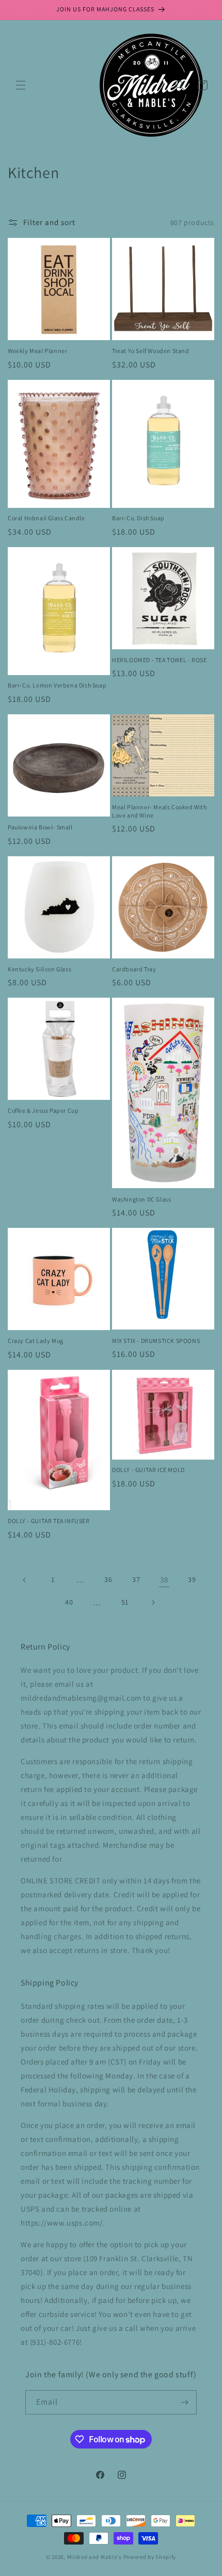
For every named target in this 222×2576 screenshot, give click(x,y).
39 (192, 1579)
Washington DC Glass (141, 1199)
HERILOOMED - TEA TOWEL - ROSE (159, 660)
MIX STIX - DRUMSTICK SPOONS (156, 1341)
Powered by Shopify (150, 2557)
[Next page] (153, 1603)
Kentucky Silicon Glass (39, 969)
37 (136, 1579)
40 (69, 1602)
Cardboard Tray (134, 969)
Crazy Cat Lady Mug (36, 1341)
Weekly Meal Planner (37, 351)
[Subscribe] (185, 2402)
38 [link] (164, 1580)
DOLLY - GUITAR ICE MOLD (148, 1470)
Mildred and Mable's (95, 2557)
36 (108, 1579)
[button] (21, 85)
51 (125, 1602)
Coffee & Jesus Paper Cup (43, 1110)
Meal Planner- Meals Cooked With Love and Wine (160, 811)
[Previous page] (25, 1580)
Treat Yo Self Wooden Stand (151, 351)
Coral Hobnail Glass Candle (46, 518)
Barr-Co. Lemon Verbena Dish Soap (57, 685)
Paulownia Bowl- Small (40, 827)
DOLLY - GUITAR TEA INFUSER (49, 1521)
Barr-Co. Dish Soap (138, 518)
